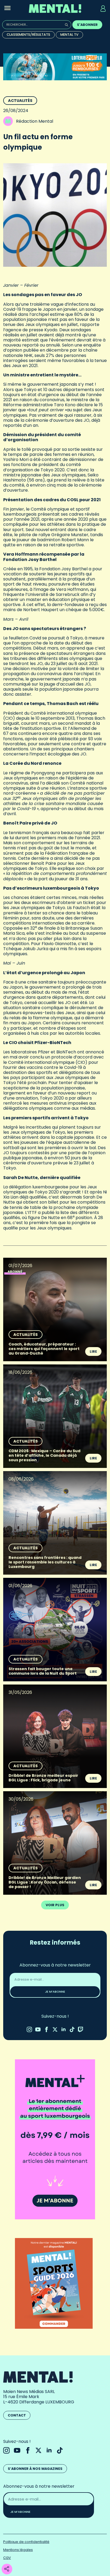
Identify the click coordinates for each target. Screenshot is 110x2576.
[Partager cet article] (7, 2569)
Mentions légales (18, 2550)
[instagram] (29, 2029)
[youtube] (38, 2029)
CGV (7, 2558)
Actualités (20, 101)
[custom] (72, 2029)
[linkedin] (64, 2029)
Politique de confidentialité (26, 2542)
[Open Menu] (7, 9)
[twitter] (55, 2029)
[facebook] (46, 2029)
